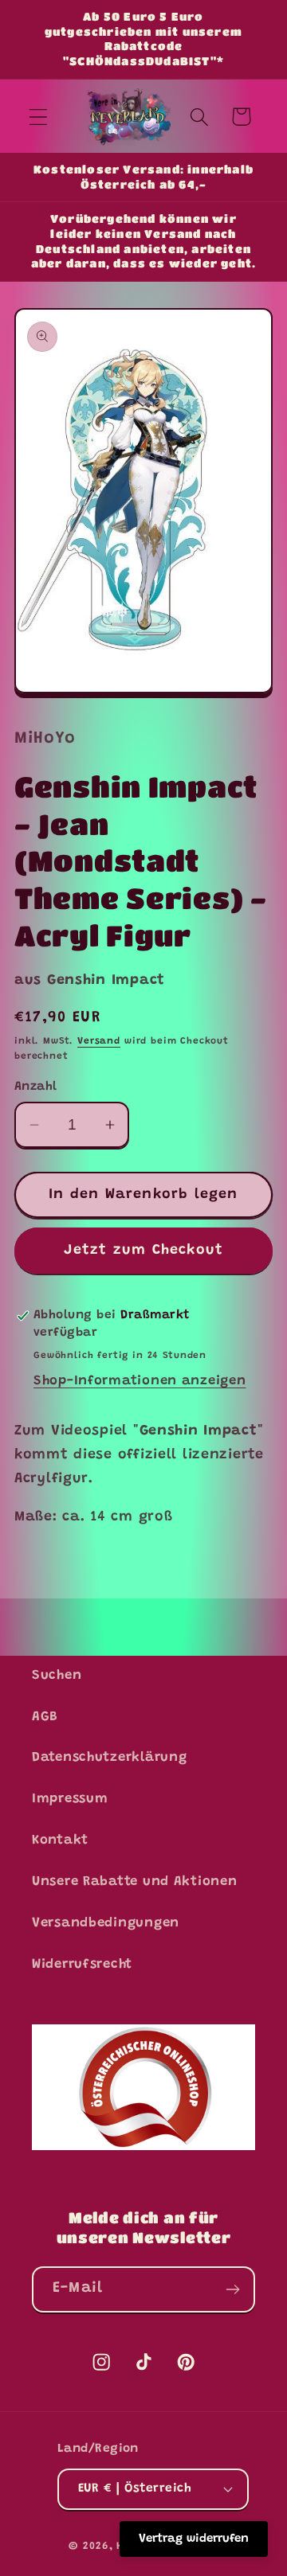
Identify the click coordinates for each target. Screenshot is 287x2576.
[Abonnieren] (232, 2289)
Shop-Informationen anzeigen (140, 1381)
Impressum (70, 1799)
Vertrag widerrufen (194, 2539)
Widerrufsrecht (82, 1965)
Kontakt (60, 1840)
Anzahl (36, 1087)
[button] (39, 117)
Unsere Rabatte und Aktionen (134, 1882)
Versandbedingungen (106, 1923)
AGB (45, 1717)
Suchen (57, 1676)
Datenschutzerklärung (109, 1758)
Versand (99, 1041)
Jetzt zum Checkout (144, 1251)
